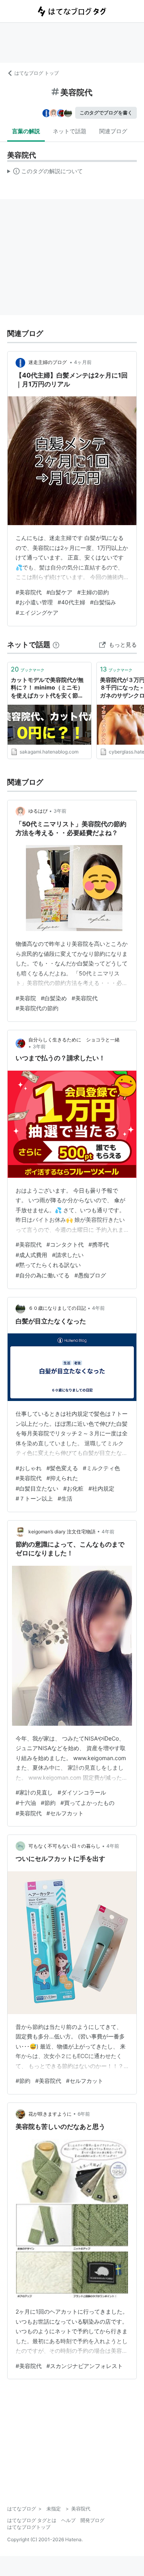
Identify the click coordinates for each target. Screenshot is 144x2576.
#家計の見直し (34, 1792)
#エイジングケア (37, 613)
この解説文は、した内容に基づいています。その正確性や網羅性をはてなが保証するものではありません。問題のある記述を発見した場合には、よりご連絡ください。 (45, 173)
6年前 (84, 2114)
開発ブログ (92, 2520)
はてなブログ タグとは (32, 2520)
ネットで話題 (70, 131)
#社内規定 (101, 1488)
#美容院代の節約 (37, 1008)
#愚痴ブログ (90, 1275)
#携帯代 (99, 1244)
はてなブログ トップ (37, 73)
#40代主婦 (71, 602)
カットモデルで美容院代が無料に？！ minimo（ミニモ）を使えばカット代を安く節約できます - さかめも (47, 688)
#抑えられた (62, 1478)
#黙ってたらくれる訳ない (48, 1265)
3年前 (60, 811)
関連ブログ (113, 131)
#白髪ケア (59, 592)
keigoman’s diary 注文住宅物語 (62, 1532)
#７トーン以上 (34, 1498)
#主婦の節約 (93, 592)
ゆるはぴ (38, 811)
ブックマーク (28, 669)
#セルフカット (65, 1813)
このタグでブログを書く (106, 113)
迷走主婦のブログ (48, 362)
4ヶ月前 (83, 362)
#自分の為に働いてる (43, 1275)
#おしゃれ (29, 1468)
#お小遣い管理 (34, 602)
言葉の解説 (26, 131)
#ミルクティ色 (101, 1468)
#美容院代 (29, 592)
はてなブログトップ (29, 2527)
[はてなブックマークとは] (56, 644)
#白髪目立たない (37, 1488)
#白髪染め (54, 998)
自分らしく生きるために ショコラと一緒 (74, 1040)
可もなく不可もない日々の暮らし (64, 1846)
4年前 (98, 1308)
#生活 (65, 1498)
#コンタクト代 (65, 1244)
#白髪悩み (103, 602)
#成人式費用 (31, 1255)
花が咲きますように (50, 2114)
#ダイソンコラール (82, 1792)
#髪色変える (62, 1468)
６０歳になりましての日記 (57, 1308)
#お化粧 (73, 1488)
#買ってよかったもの (87, 1803)
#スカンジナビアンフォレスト (85, 2366)
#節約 (48, 1803)
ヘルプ (68, 2520)
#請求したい (68, 1255)
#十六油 (26, 1803)
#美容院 (26, 998)
